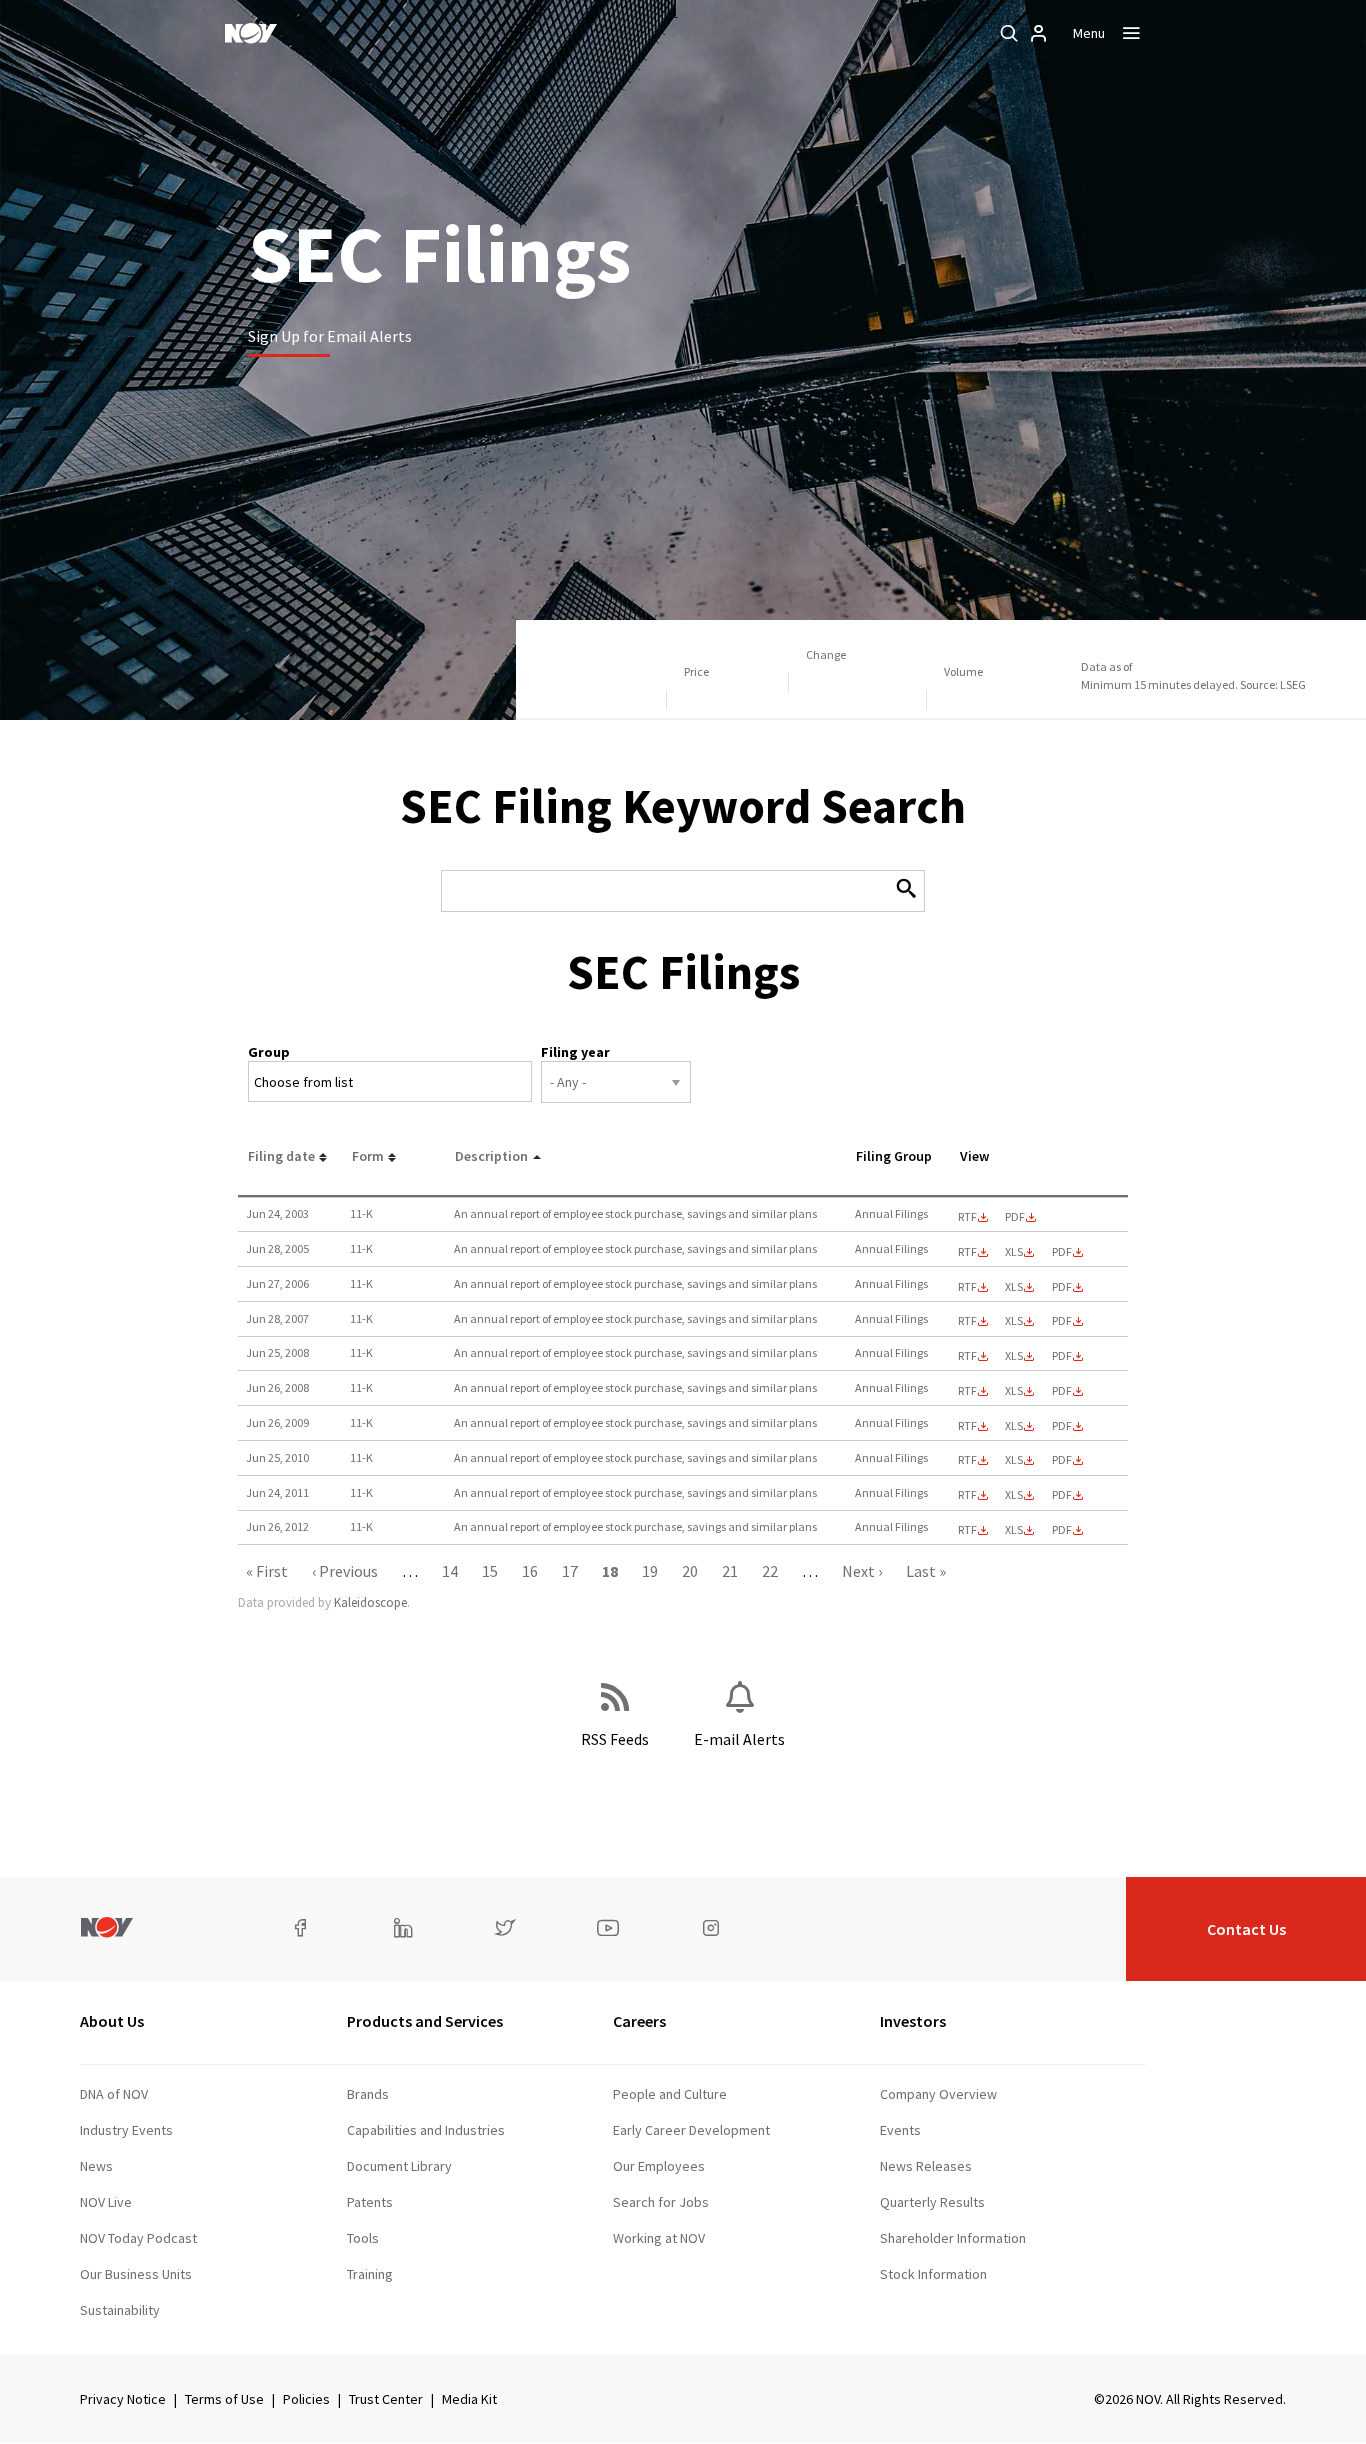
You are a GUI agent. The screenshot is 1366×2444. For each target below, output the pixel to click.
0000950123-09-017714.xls (1014, 1426)
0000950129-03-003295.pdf (1015, 1217)
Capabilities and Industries (426, 2130)
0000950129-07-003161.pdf (1062, 1321)
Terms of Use (224, 2399)
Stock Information (933, 2274)
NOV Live (106, 2202)
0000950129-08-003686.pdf (1062, 1356)
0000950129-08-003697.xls (1014, 1391)
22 (770, 1571)
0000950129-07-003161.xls (1014, 1321)
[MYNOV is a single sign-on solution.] (1039, 33)
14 (450, 1571)
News (96, 2166)
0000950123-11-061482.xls (1014, 1495)
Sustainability (120, 2310)
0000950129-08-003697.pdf (1062, 1391)
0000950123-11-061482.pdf (1062, 1495)
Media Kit (469, 2399)
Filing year (575, 1052)
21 (730, 1571)
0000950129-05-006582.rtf (967, 1252)
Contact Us (1246, 1929)
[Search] (1009, 33)
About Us (112, 2021)
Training (370, 2274)
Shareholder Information (953, 2238)
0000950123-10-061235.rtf (967, 1460)
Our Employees (659, 2166)
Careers (639, 2021)
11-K (361, 1213)
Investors (913, 2021)
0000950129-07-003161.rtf (967, 1321)
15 (490, 1571)
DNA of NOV (114, 2094)
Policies (306, 2399)
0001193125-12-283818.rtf (967, 1530)
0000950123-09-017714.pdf (1062, 1426)
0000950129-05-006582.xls (1014, 1252)
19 (650, 1571)
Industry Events (126, 2130)
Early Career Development (691, 2130)
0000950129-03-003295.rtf (967, 1217)
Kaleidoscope (370, 1602)
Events (900, 2130)
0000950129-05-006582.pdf (1062, 1252)
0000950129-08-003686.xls (1014, 1356)
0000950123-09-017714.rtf (967, 1426)
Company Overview (938, 2094)
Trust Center (386, 2399)
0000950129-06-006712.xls (1014, 1287)
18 (610, 1571)
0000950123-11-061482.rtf (967, 1495)
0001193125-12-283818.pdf (1062, 1530)
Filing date (281, 1156)
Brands (368, 2094)
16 (530, 1571)
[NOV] (251, 33)
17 (570, 1571)
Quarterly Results (932, 2202)
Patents (370, 2202)
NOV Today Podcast (138, 2238)
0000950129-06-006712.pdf (1062, 1287)
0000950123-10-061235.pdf (1062, 1460)
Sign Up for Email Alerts (330, 336)
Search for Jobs (661, 2202)
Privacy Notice (123, 2399)
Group (269, 1052)
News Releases (926, 2166)
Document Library (399, 2166)
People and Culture (670, 2094)
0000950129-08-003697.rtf (967, 1391)
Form (368, 1156)
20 (690, 1571)
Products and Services (425, 2021)
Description (491, 1156)
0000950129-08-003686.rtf (967, 1356)
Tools (363, 2238)
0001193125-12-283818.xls (1014, 1530)
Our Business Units (136, 2274)
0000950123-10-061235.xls (1014, 1460)
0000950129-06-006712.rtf (967, 1287)
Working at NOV (659, 2238)
